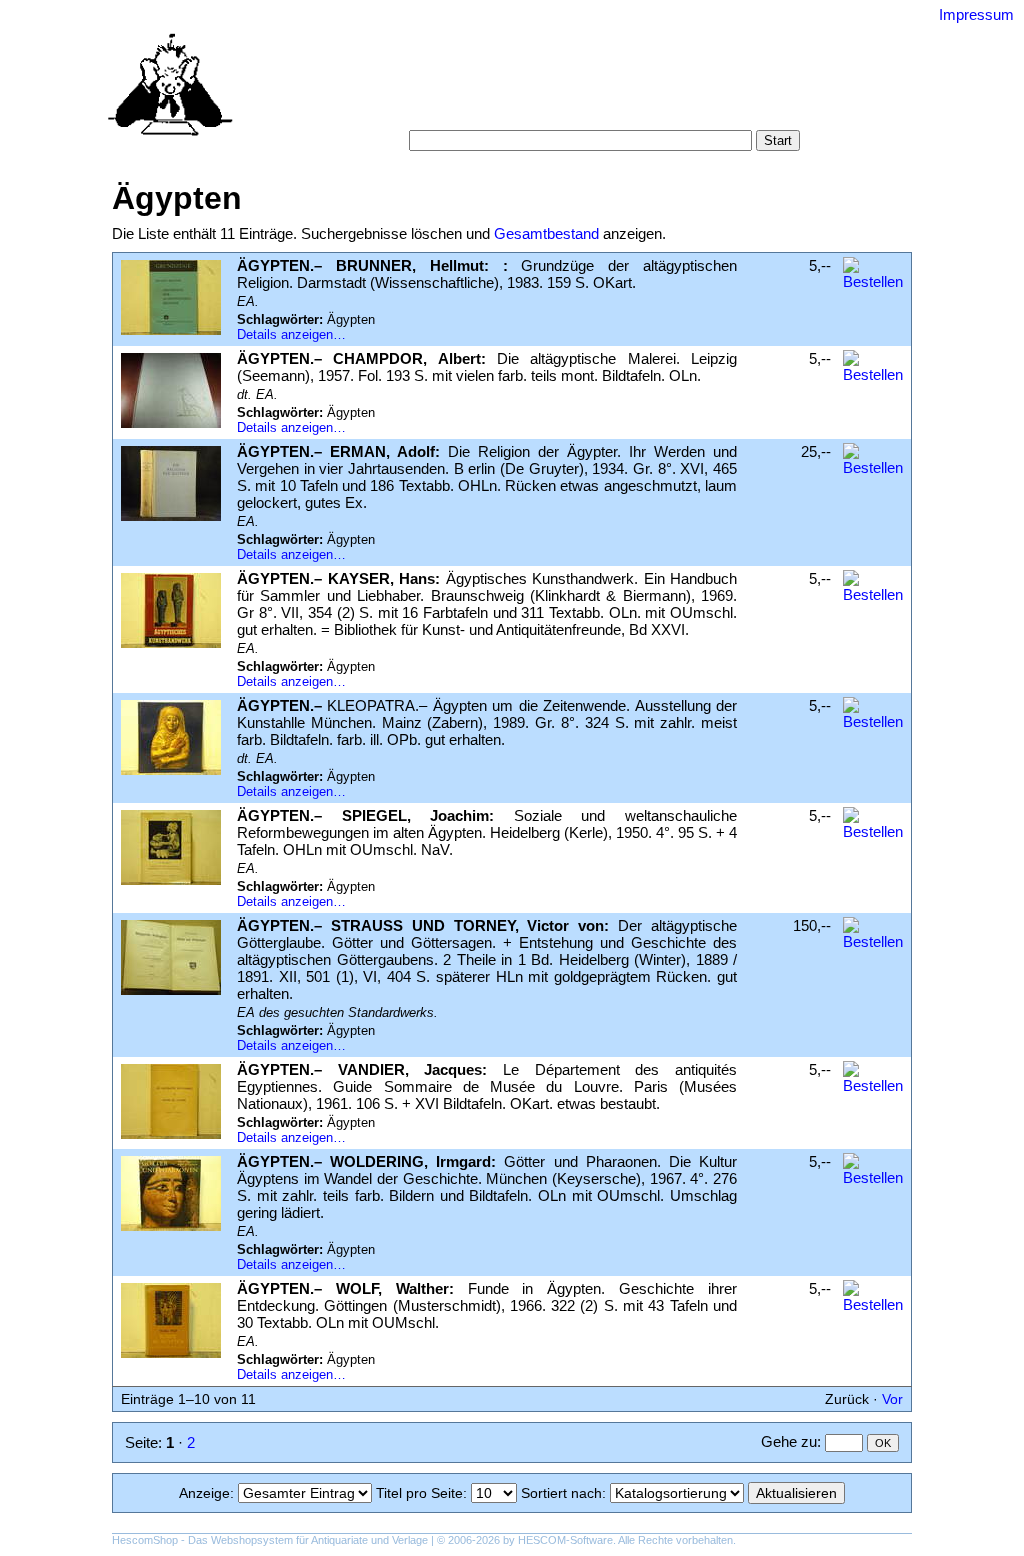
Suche (469, 89)
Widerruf (554, 109)
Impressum (976, 14)
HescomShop (145, 1540)
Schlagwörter (629, 89)
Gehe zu (789, 1441)
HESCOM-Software (565, 1540)
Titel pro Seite (419, 1493)
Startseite (404, 89)
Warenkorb (433, 109)
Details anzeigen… (291, 334)
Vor (892, 1399)
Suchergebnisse (738, 89)
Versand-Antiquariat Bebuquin (582, 45)
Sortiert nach (561, 1493)
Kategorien (538, 89)
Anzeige (204, 1493)
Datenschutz (636, 109)
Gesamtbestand (546, 233)
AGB (498, 109)
